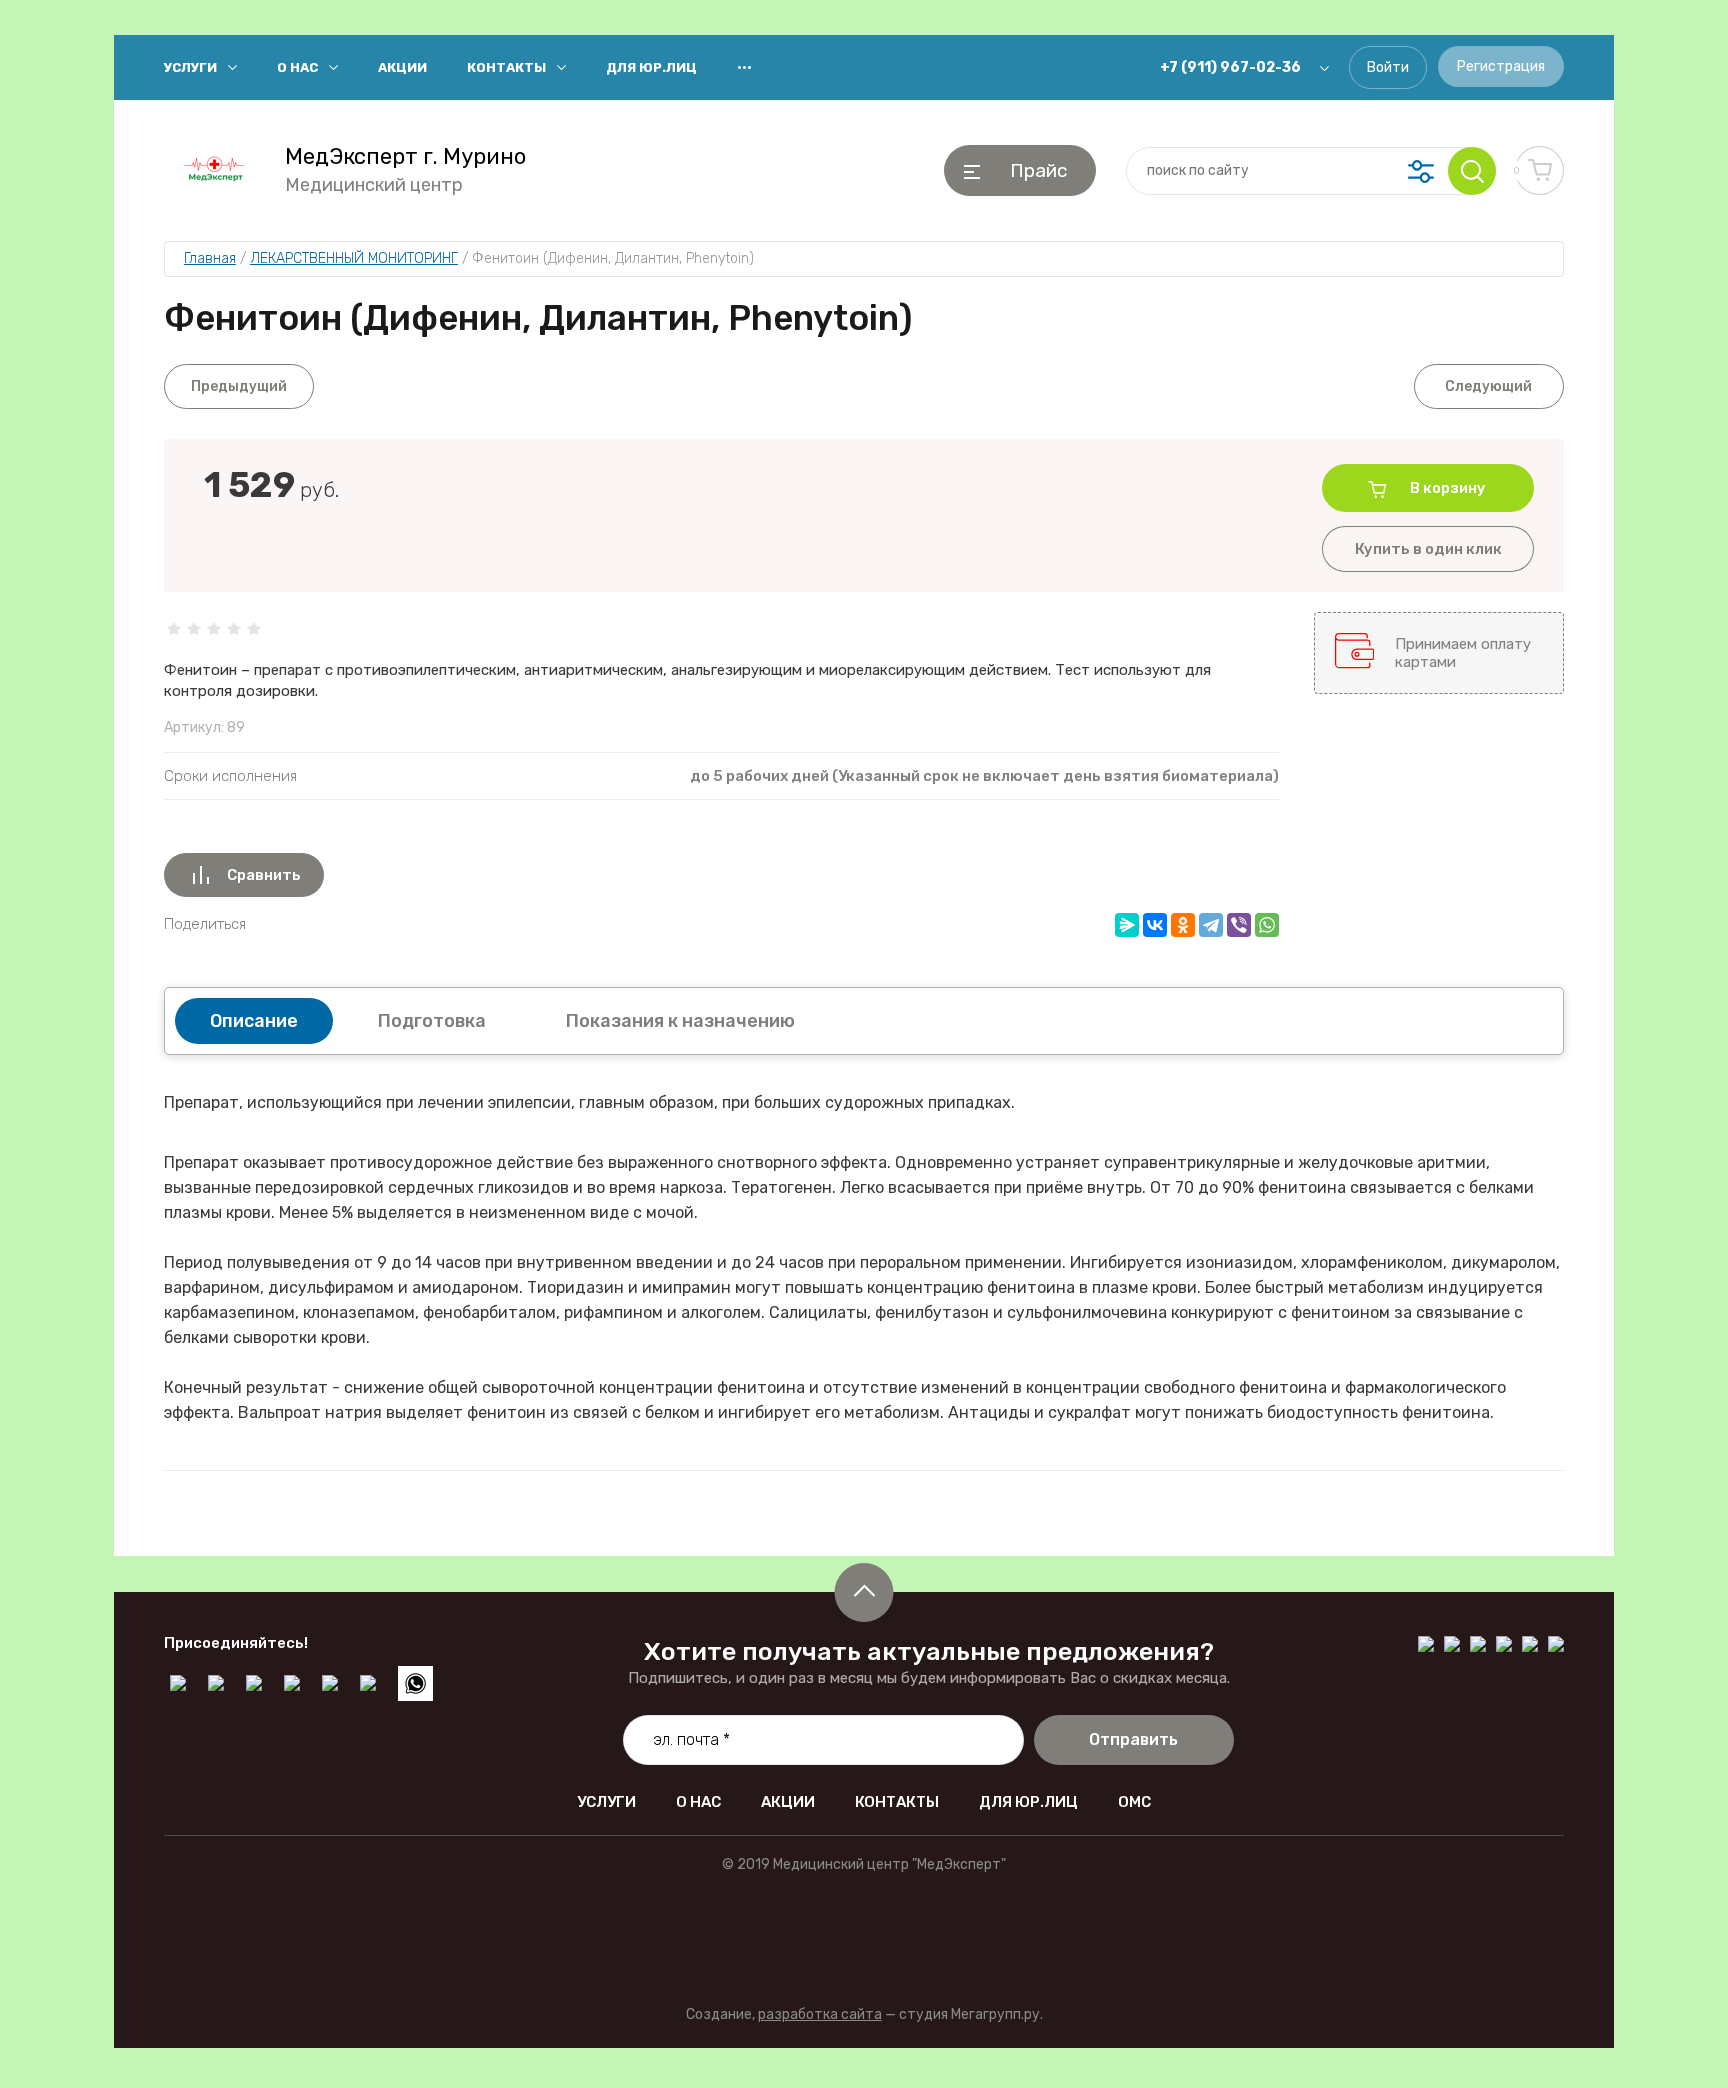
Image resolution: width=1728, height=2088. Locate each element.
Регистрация (1501, 66)
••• (744, 67)
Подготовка (432, 1021)
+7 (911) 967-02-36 (1230, 67)
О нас (297, 67)
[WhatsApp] (1267, 925)
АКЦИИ (402, 67)
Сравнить (264, 875)
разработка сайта (820, 2014)
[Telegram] (1211, 925)
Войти (1388, 67)
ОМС (1134, 1802)
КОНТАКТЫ (506, 67)
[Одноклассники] (1183, 925)
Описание (254, 1021)
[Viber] (1239, 925)
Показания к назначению (680, 1021)
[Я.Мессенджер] (1127, 925)
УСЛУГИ (190, 67)
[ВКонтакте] (1155, 925)
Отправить (1133, 1739)
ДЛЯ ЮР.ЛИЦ (651, 67)
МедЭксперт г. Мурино (405, 157)
